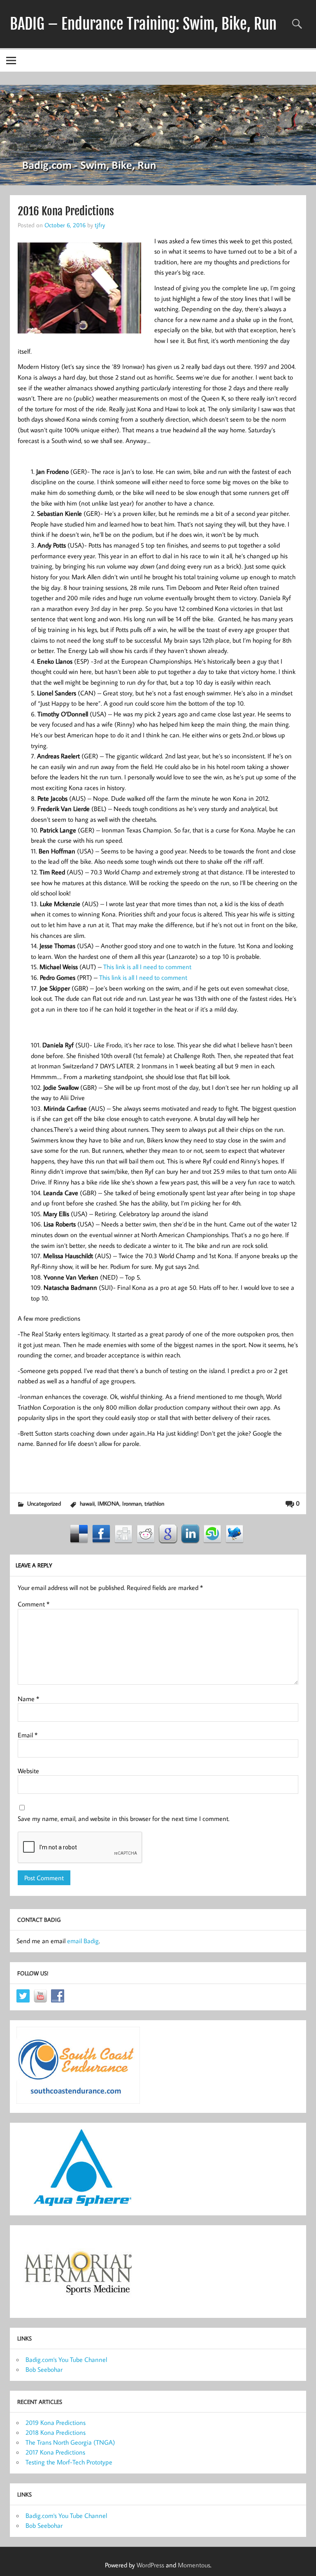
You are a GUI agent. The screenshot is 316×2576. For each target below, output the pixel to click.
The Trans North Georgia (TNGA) (70, 2442)
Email (28, 1735)
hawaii (87, 1503)
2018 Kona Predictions (56, 2432)
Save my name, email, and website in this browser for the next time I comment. (124, 1818)
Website (28, 1771)
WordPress (150, 2565)
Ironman (132, 1503)
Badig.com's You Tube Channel (66, 2359)
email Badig (83, 1941)
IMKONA (108, 1503)
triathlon (154, 1503)
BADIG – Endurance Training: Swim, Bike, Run (143, 24)
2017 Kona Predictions (55, 2452)
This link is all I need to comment (147, 967)
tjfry (100, 225)
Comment (34, 1604)
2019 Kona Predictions (56, 2422)
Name (28, 1699)
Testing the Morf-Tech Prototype (69, 2462)
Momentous (194, 2565)
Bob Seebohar (44, 2369)
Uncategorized (44, 1503)
